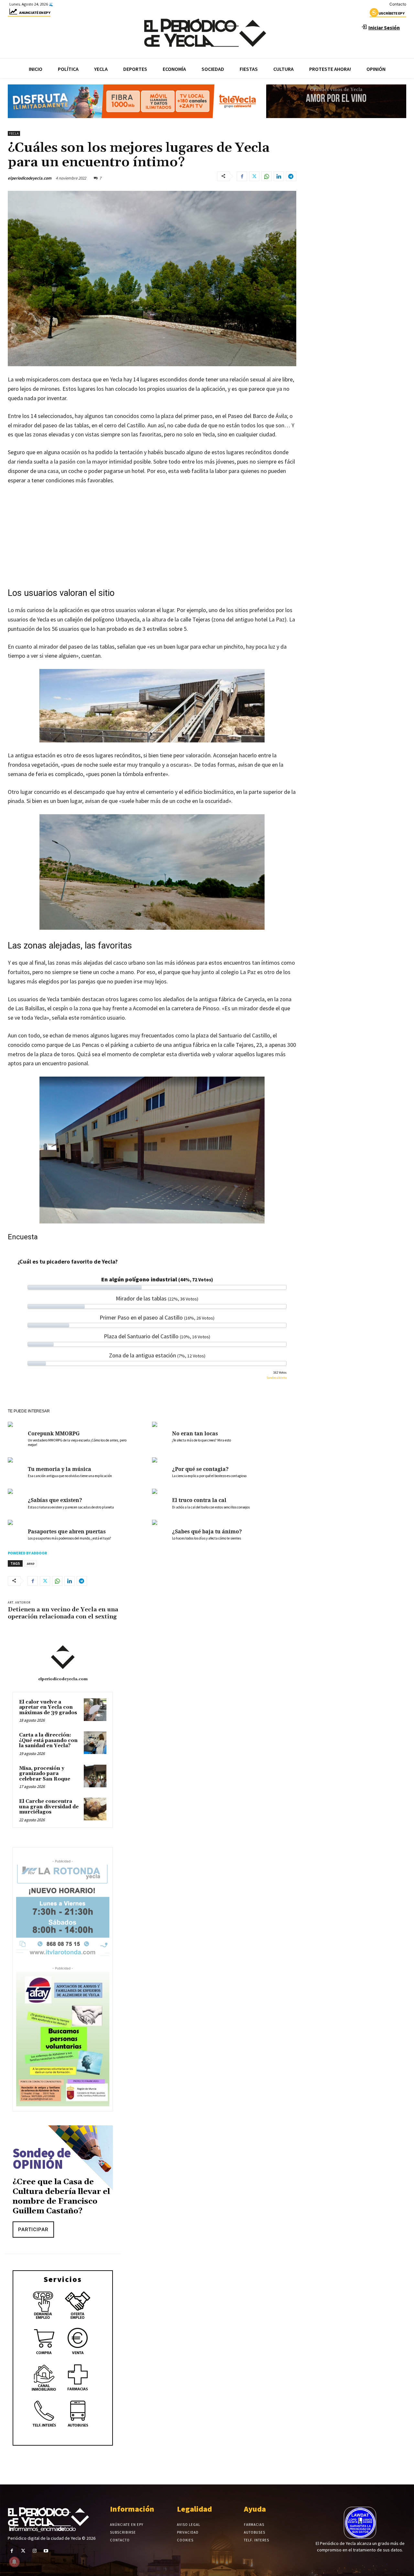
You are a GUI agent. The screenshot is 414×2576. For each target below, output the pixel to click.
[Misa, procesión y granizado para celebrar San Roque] (95, 1776)
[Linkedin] (279, 176)
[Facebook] (242, 176)
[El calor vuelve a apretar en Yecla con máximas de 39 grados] (95, 1710)
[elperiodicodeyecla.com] (63, 1657)
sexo (30, 1563)
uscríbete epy (392, 13)
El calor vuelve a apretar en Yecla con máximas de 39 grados (48, 1707)
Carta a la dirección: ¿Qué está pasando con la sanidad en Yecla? (48, 1740)
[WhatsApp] (267, 176)
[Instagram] (34, 2551)
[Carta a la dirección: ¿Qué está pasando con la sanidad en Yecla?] (95, 1743)
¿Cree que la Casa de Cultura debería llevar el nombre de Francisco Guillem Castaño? (61, 2197)
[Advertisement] (152, 539)
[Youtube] (46, 2551)
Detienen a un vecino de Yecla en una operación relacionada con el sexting (63, 1613)
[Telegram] (291, 176)
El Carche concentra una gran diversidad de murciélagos (49, 1807)
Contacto (398, 4)
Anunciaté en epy (35, 13)
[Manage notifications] (14, 2562)
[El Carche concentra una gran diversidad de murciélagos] (95, 1809)
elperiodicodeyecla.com (30, 178)
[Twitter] (254, 176)
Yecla (14, 133)
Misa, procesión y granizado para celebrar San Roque (45, 1774)
